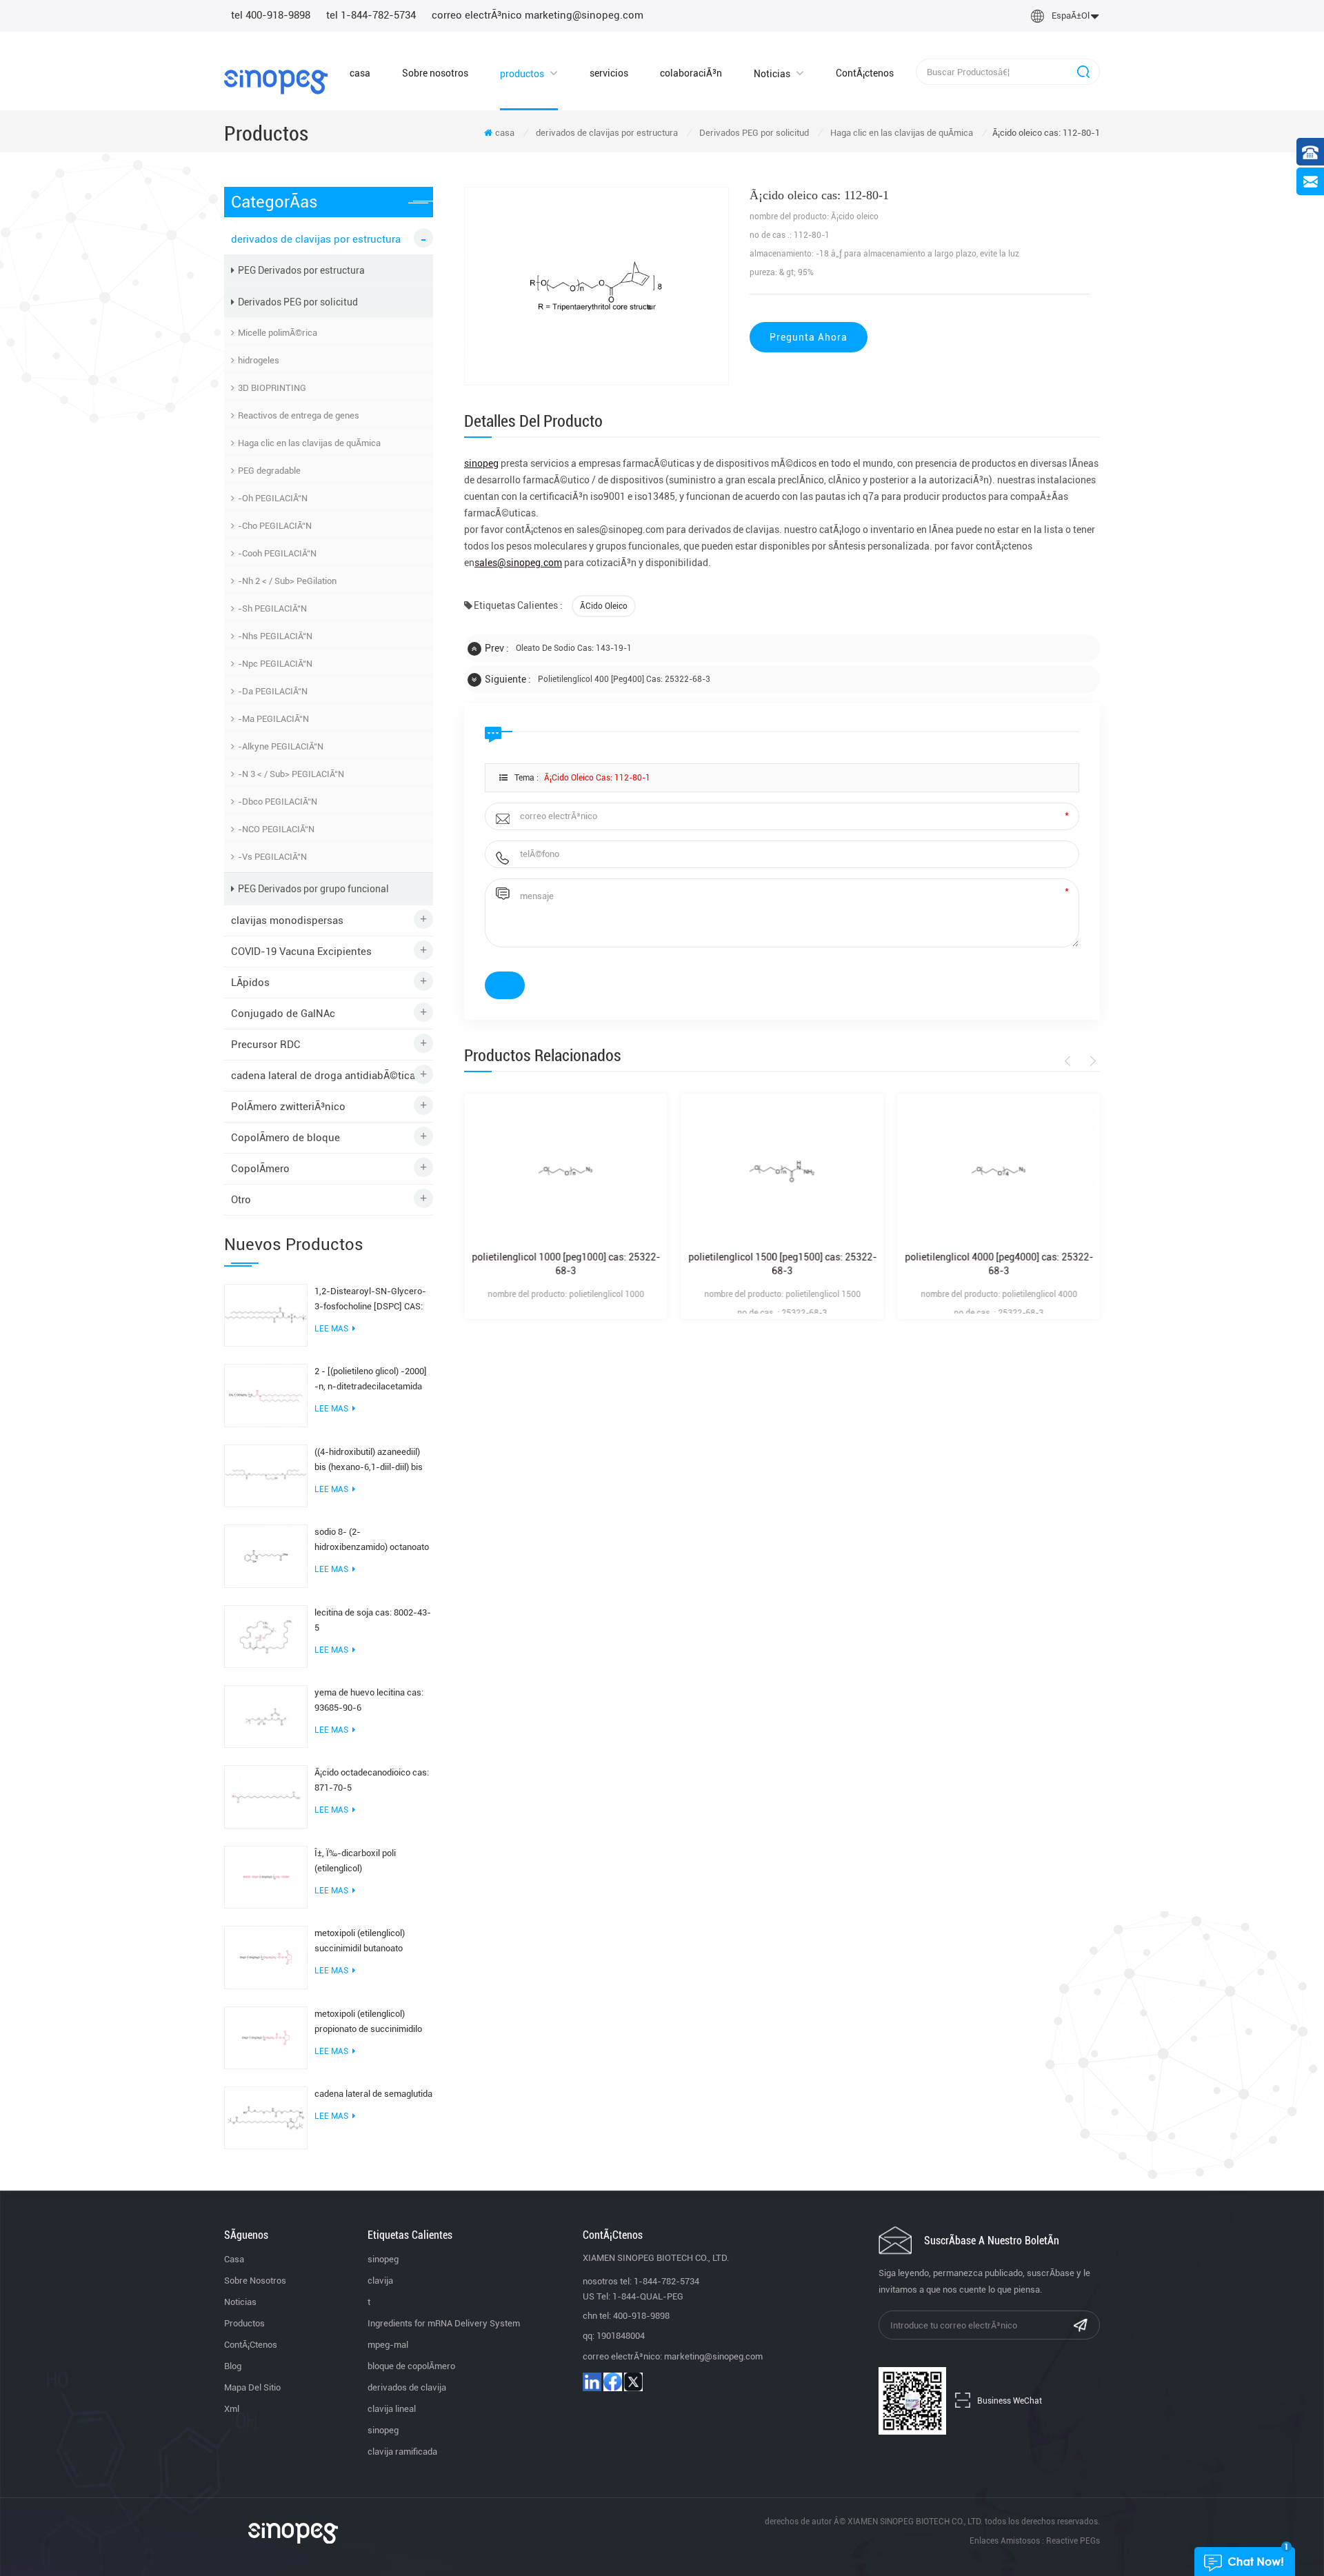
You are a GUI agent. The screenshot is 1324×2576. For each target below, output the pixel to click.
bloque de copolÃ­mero (411, 2366)
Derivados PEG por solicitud (754, 133)
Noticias (772, 74)
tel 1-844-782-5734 (371, 15)
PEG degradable (269, 471)
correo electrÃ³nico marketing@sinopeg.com (538, 15)
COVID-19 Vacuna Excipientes (301, 952)
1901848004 (621, 2336)
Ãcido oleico (604, 606)
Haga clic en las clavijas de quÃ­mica (902, 133)
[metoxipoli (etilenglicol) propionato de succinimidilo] (266, 2037)
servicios (609, 73)
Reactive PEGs (1073, 2541)
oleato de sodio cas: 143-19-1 (574, 648)
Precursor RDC (266, 1045)
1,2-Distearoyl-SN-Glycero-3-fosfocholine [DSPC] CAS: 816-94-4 (370, 1300)
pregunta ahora (809, 337)
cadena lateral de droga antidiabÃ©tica (323, 1076)
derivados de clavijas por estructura (607, 133)
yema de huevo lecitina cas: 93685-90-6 (369, 1700)
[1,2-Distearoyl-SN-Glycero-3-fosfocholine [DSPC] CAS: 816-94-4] (266, 1314)
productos (522, 74)
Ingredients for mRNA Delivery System (444, 2323)
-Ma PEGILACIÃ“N (273, 719)
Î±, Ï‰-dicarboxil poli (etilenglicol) (355, 1861)
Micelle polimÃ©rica (278, 333)
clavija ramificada (402, 2452)
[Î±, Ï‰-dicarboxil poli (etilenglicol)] (266, 1876)
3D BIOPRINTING (272, 388)
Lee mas (331, 1329)
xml (232, 2409)
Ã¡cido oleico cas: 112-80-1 (597, 778)
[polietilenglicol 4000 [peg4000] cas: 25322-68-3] (999, 1171)
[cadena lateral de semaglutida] (266, 2117)
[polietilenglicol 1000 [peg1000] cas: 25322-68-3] (565, 1171)
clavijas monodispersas (287, 920)
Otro (241, 1200)
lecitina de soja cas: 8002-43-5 (373, 1620)
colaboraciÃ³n (691, 73)
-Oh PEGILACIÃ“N (273, 498)
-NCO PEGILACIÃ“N (276, 829)
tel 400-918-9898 (271, 15)
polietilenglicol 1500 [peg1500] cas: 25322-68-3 (782, 1264)
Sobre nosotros (435, 73)
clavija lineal (392, 2409)
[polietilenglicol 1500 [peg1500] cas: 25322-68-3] (782, 1171)
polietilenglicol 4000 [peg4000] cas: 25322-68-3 (999, 1264)
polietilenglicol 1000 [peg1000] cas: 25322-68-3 (566, 1264)
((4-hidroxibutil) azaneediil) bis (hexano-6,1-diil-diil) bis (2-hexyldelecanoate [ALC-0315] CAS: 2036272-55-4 (369, 1461)
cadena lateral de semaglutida (373, 2094)
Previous (1070, 1061)
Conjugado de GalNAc (283, 1014)
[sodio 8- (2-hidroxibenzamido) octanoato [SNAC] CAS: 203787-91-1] (266, 1556)
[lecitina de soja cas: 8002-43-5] (266, 1636)
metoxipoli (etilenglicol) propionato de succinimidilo (368, 2021)
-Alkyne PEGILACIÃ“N (281, 746)
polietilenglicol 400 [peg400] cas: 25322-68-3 (624, 679)
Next (1091, 1061)
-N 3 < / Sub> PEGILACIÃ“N (291, 774)
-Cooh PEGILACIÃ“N (277, 553)
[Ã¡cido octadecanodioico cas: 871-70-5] (266, 1796)
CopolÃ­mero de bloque (285, 1138)
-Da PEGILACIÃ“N (273, 691)
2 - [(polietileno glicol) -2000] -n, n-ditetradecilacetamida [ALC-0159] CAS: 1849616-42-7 (371, 1380)
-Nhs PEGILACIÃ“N (275, 636)
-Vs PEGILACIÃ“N (272, 857)
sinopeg (383, 2259)
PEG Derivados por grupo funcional (313, 889)
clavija (380, 2281)
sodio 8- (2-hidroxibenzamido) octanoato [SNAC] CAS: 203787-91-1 (372, 1541)
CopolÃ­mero (260, 1169)
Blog (233, 2366)
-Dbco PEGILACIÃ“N (278, 802)
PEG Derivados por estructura (301, 270)
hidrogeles (259, 360)
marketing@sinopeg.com (713, 2356)
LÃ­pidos (250, 983)
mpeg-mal (388, 2345)
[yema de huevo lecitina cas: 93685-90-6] (266, 1715)
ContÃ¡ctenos (865, 73)
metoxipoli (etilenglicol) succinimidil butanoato (360, 1941)
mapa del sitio (252, 2387)
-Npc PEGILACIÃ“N (275, 664)
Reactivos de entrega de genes (299, 415)
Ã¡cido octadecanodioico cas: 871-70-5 (372, 1780)
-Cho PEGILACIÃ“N (275, 526)
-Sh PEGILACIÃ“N (272, 608)
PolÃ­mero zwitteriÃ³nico (288, 1107)
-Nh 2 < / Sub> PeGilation (287, 581)
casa (360, 73)
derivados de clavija (407, 2387)
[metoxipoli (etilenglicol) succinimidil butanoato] (266, 1957)
